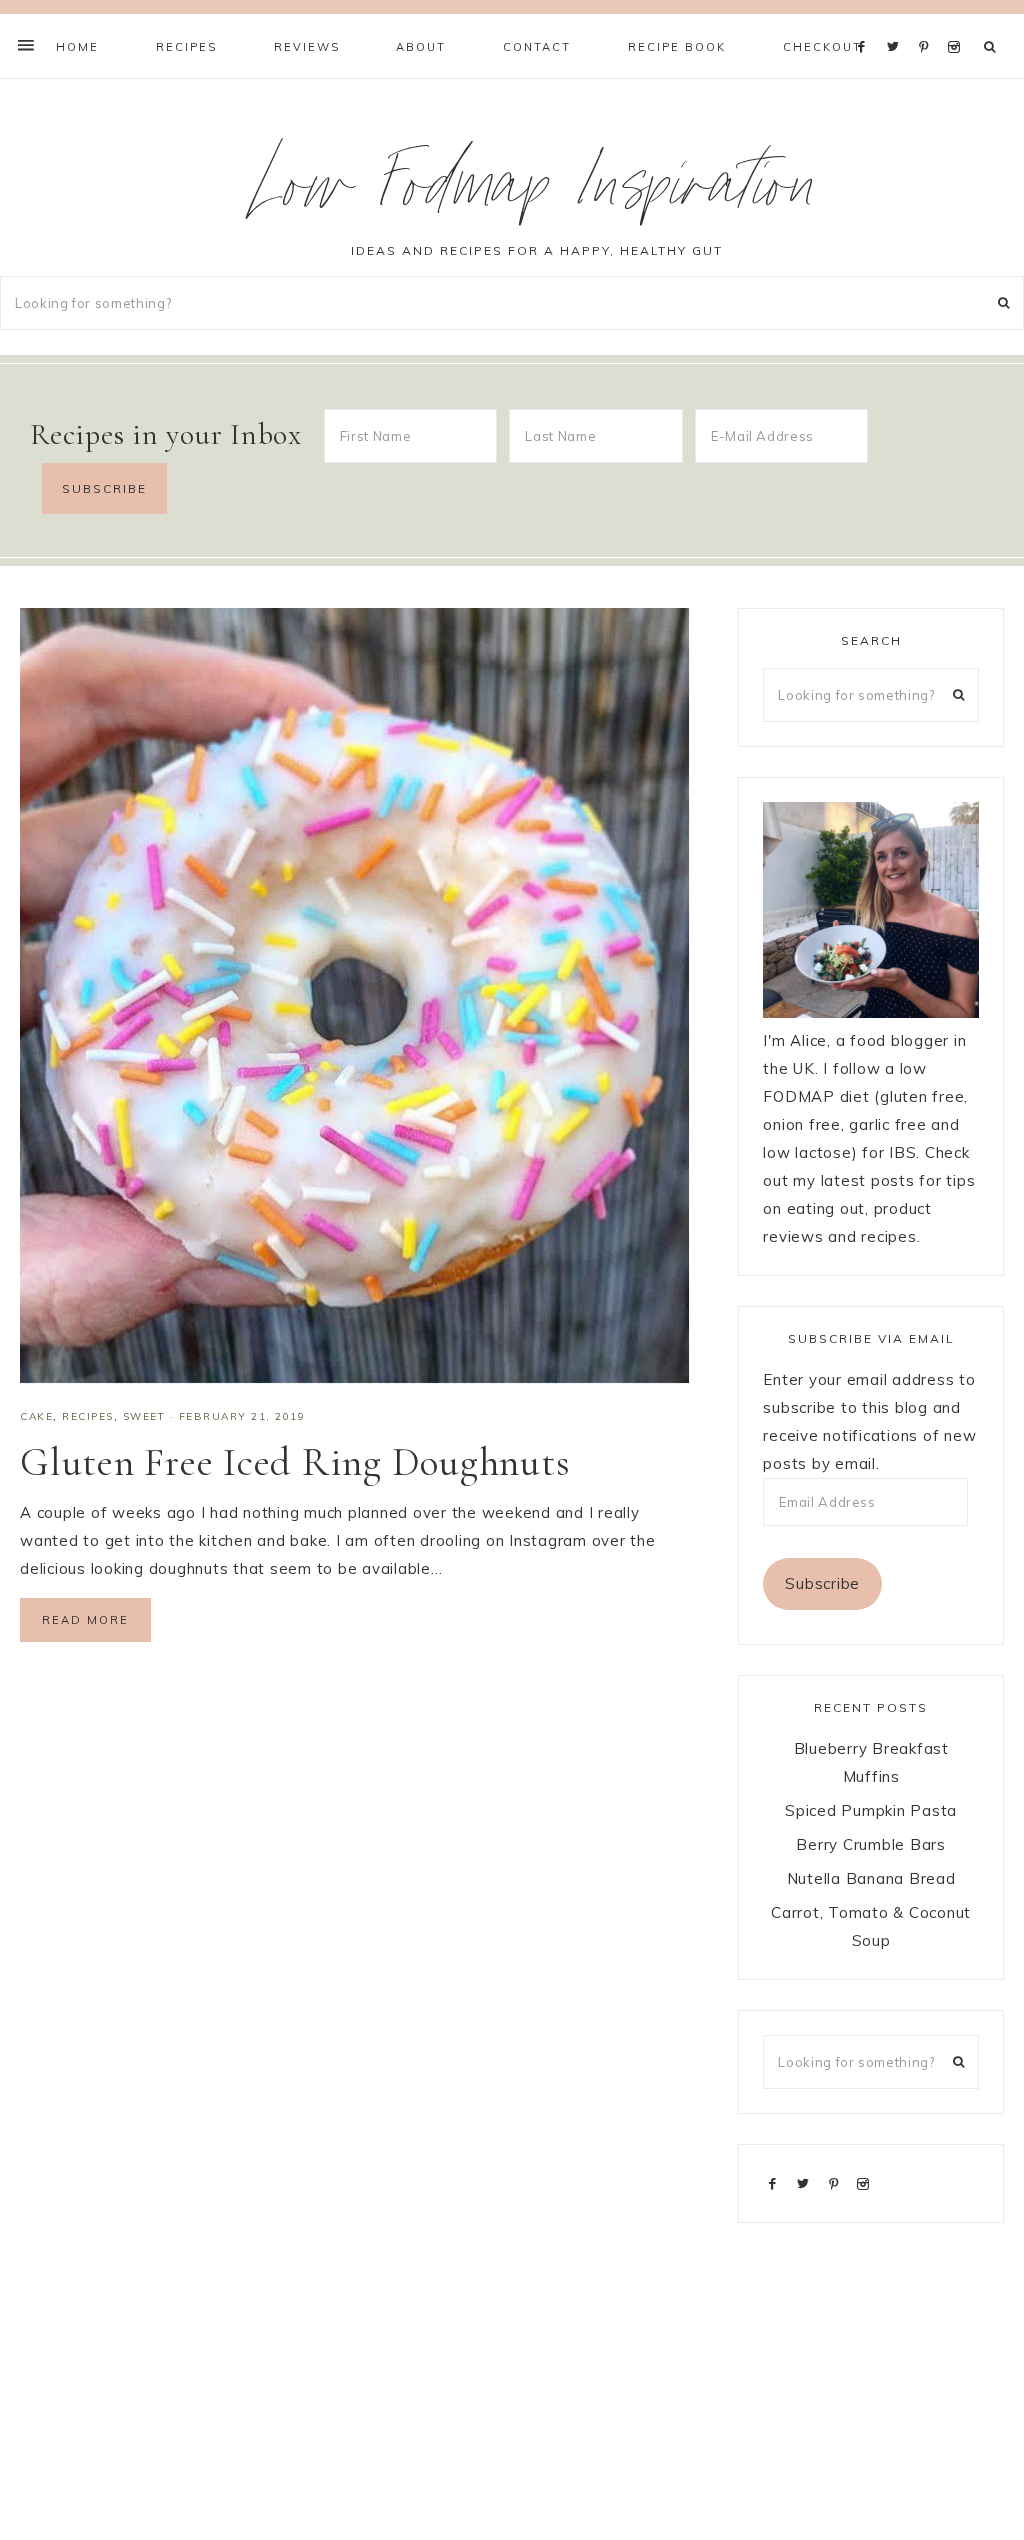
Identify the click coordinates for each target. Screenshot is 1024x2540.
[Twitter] (898, 22)
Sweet (144, 1416)
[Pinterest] (928, 22)
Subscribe (822, 1583)
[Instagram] (957, 22)
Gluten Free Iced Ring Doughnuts (295, 1462)
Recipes (88, 1416)
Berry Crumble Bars (871, 1844)
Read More (85, 1620)
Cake (36, 1416)
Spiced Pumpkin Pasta (871, 1810)
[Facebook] (867, 22)
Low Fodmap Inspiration (537, 193)
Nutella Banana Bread (871, 1878)
